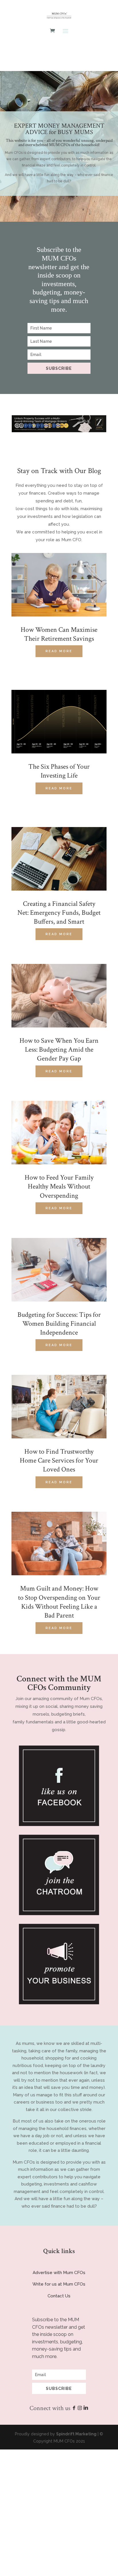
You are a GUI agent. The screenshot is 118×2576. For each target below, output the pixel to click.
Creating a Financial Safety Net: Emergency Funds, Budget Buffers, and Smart (59, 913)
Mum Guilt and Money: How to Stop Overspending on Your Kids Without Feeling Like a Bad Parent (59, 1602)
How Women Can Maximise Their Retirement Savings (59, 634)
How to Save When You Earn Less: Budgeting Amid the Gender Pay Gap (59, 1049)
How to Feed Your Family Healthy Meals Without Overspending (59, 1186)
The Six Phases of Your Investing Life (59, 771)
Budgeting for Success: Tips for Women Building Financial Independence (59, 1324)
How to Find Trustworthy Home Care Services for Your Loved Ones (59, 1460)
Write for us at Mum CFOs (59, 2284)
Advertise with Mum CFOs (59, 2273)
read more (59, 651)
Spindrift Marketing (76, 2434)
